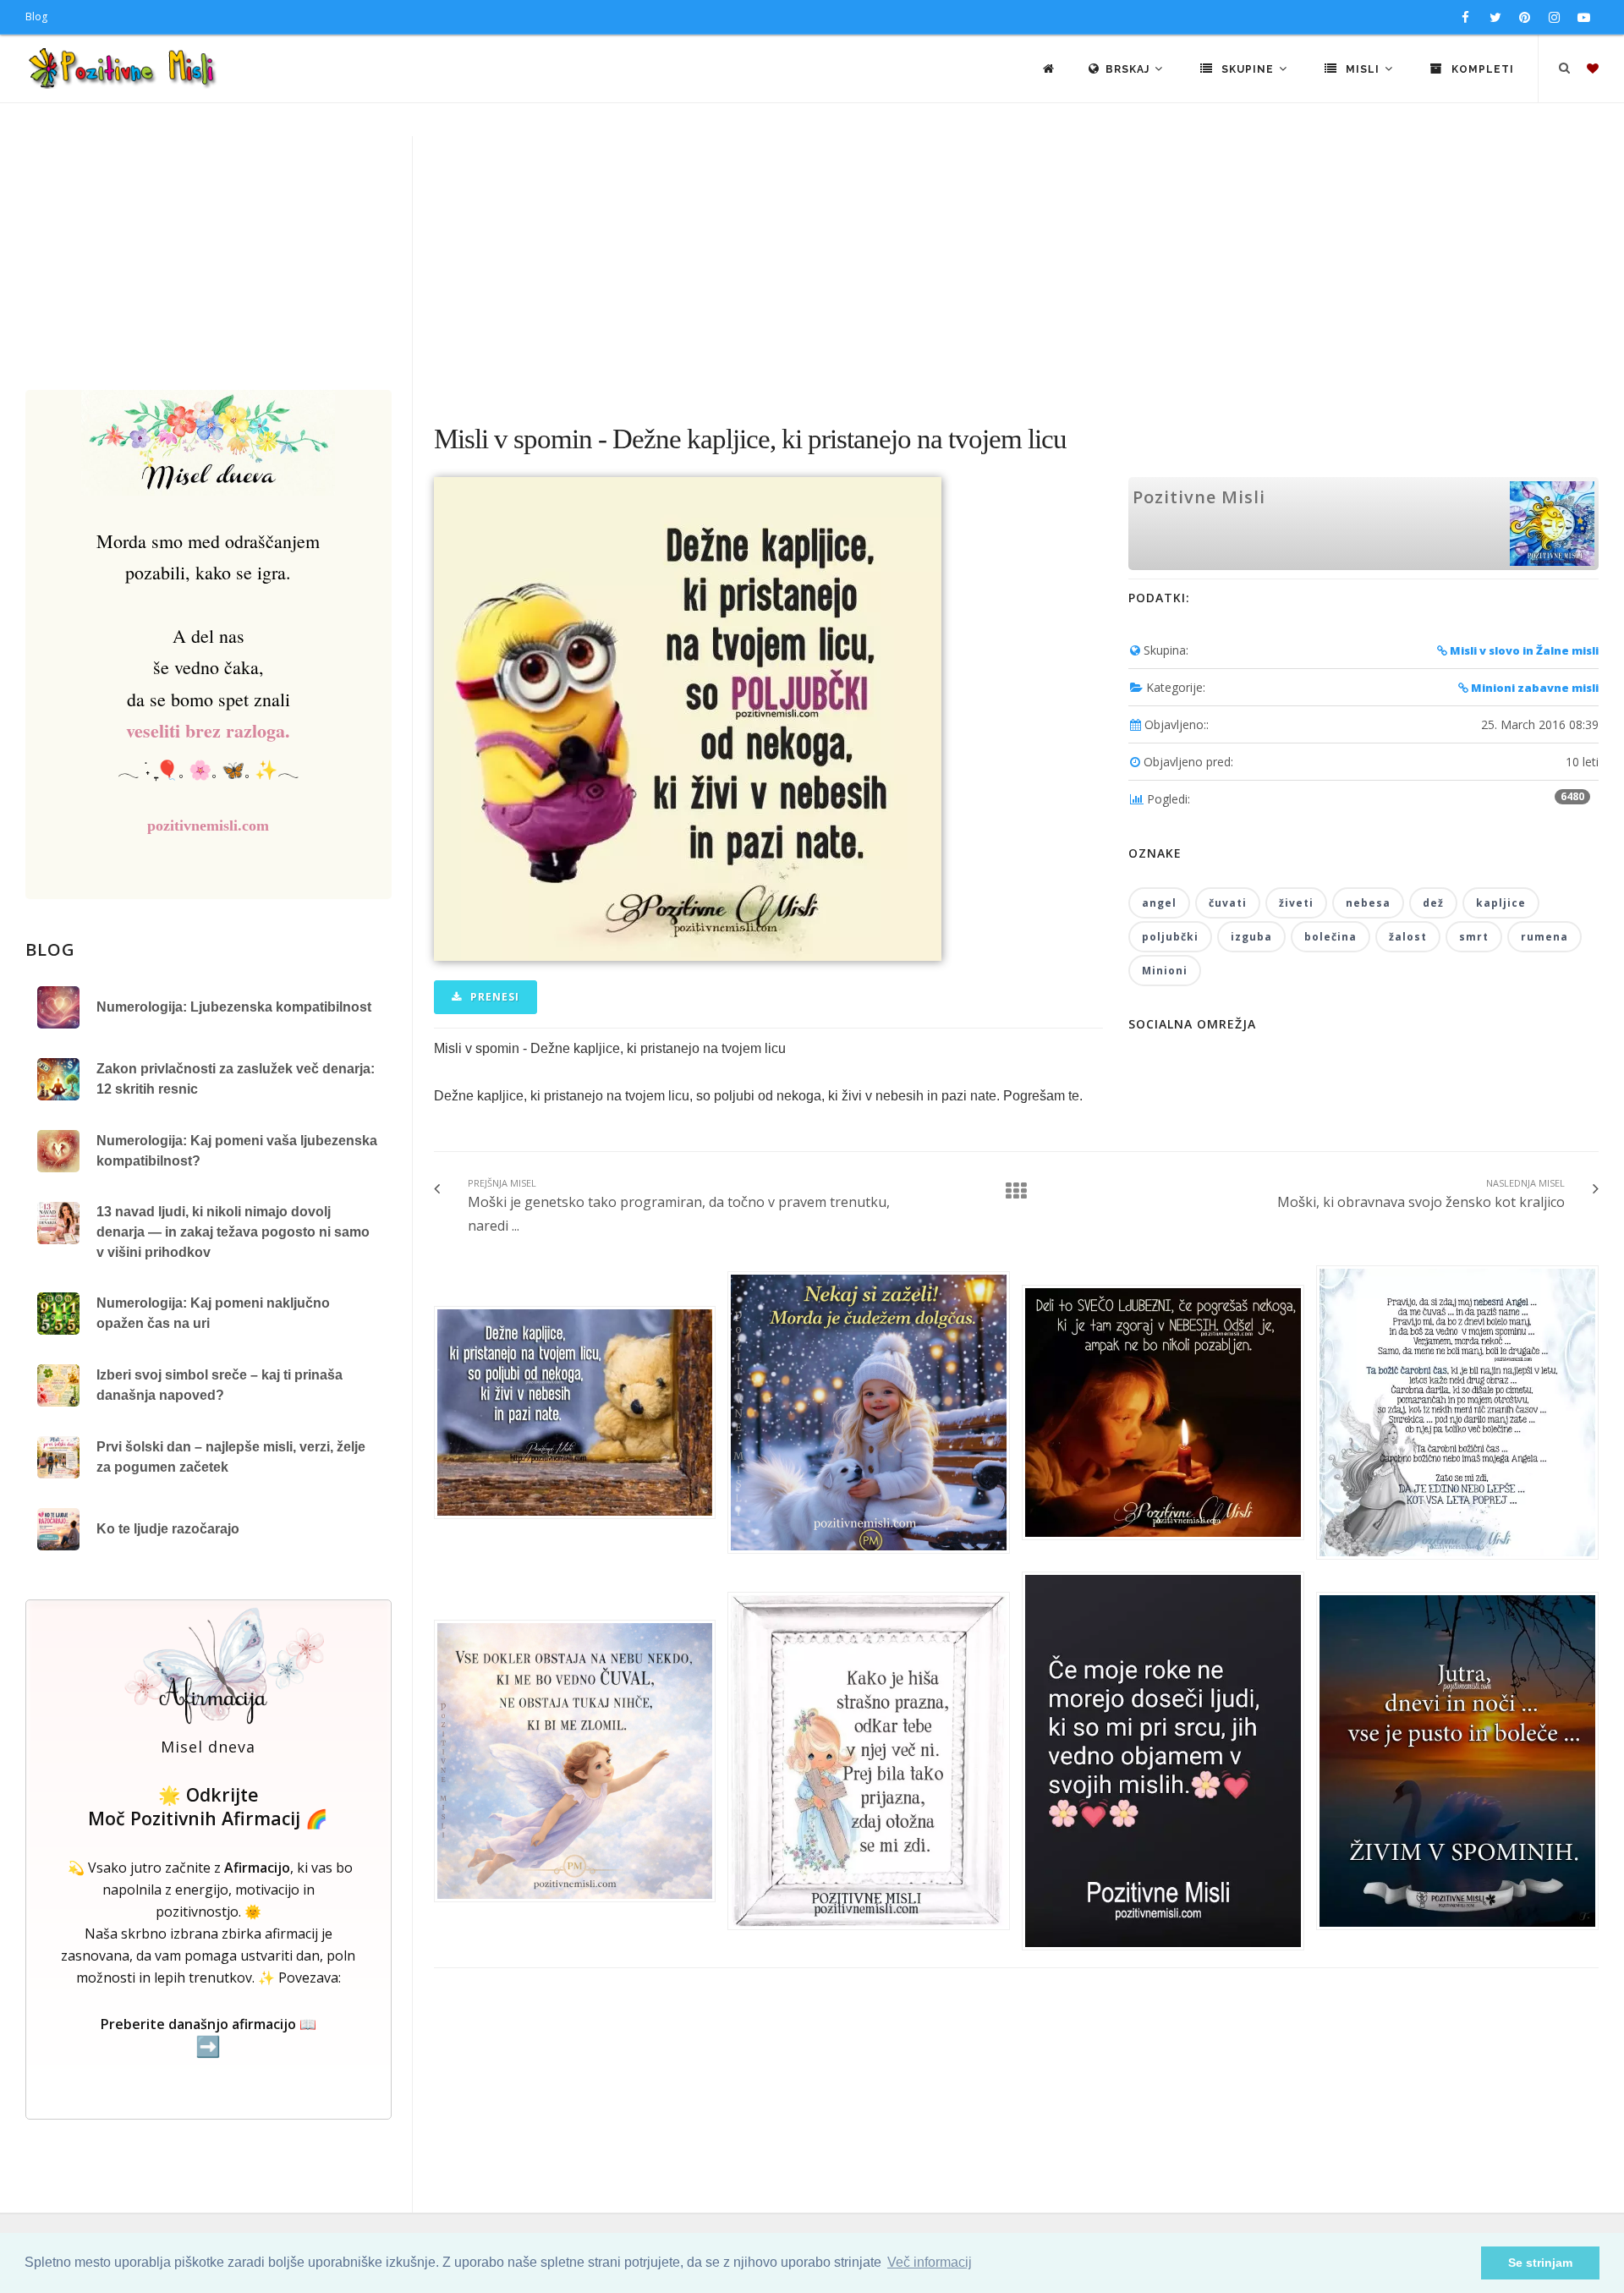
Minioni (1165, 971)
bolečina (1330, 937)
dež (1433, 903)
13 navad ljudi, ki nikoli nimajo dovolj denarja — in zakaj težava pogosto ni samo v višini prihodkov (233, 1232)
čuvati (1228, 903)
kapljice (1501, 903)
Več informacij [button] (930, 2262)
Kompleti (1481, 69)
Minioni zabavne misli (1533, 688)
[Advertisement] (812, 263)
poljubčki (1170, 937)
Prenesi (493, 997)
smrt (1474, 937)
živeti (1296, 903)
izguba (1251, 937)
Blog (36, 16)
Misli (1363, 69)
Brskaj (1129, 69)
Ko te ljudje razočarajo (168, 1529)
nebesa (1368, 903)
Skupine (1248, 69)
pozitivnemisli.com (208, 826)
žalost (1408, 937)
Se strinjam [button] (1540, 2263)
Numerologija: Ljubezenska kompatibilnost (234, 1007)
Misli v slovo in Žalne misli (1523, 650)
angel (1159, 903)
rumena (1544, 937)
